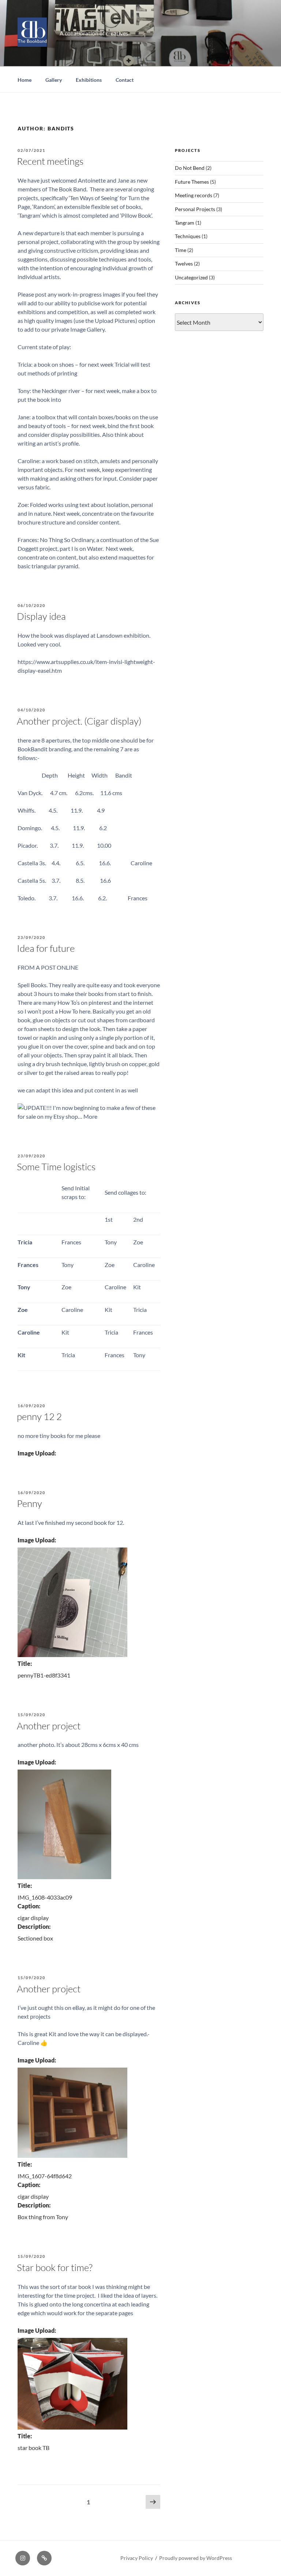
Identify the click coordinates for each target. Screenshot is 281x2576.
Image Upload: (37, 1453)
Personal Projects (195, 209)
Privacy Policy (137, 2558)
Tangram (185, 223)
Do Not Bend (190, 168)
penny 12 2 (39, 1416)
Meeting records (194, 195)
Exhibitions (89, 80)
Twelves (184, 264)
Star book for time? (55, 2267)
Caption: (29, 1906)
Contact (125, 80)
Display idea (41, 616)
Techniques (188, 236)
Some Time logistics (56, 1167)
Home (25, 80)
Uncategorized (191, 277)
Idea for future (46, 948)
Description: (34, 1926)
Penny (29, 1503)
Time (181, 250)
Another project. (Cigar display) (79, 721)
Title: (25, 1663)
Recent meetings (50, 161)
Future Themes (192, 182)
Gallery (54, 80)
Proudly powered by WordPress (196, 2558)
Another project (49, 1726)
